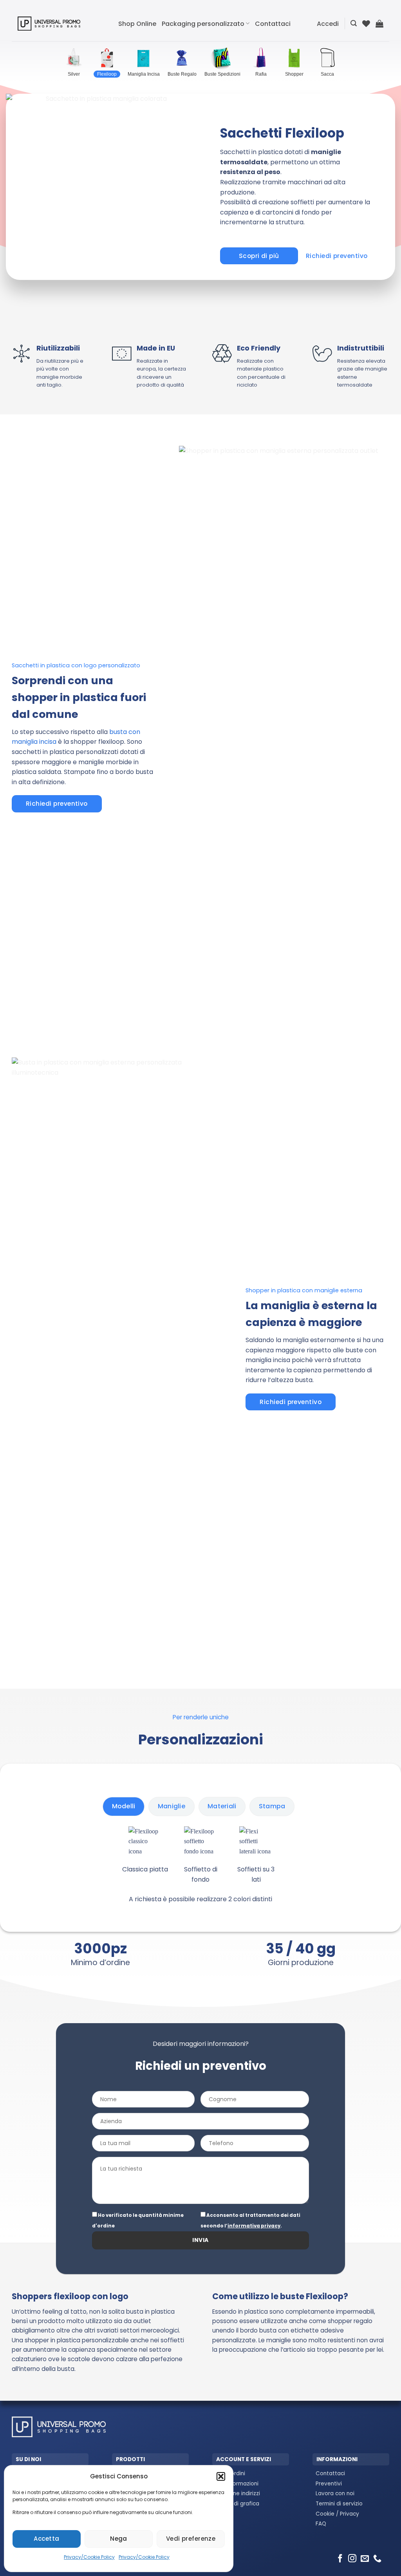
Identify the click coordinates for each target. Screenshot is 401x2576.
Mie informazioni (237, 2484)
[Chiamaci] (377, 2559)
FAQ (321, 2524)
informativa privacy (254, 2226)
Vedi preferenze (191, 2539)
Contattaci (273, 24)
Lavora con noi (335, 2493)
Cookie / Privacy (337, 2514)
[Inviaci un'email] (365, 2559)
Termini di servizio (339, 2504)
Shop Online (137, 24)
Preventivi (329, 2484)
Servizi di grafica (237, 2504)
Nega (119, 2539)
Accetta (46, 2539)
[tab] (124, 1806)
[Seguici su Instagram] (352, 2559)
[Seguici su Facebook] (340, 2559)
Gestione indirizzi (238, 2493)
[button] (221, 2476)
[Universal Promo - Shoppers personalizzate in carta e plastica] (49, 23)
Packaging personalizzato (203, 24)
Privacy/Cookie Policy (89, 2557)
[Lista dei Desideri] (366, 24)
